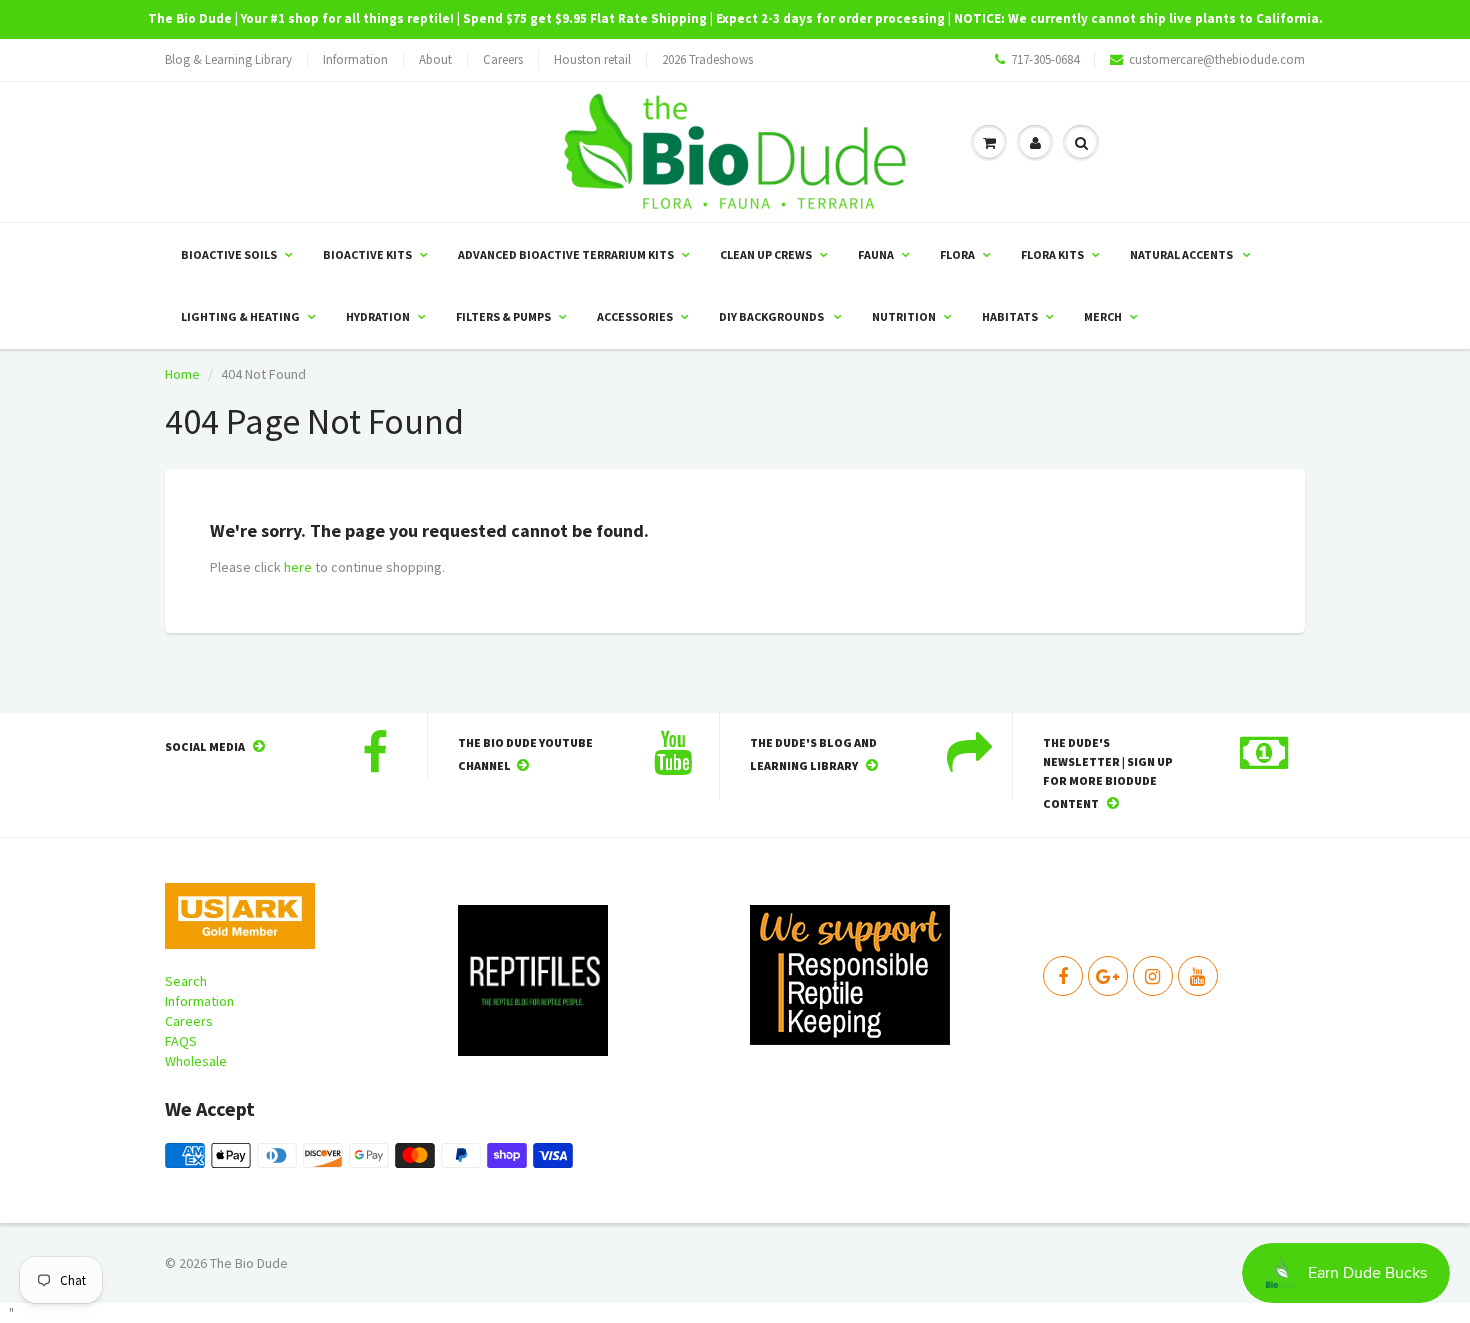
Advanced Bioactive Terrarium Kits (566, 254)
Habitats (1010, 316)
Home (182, 374)
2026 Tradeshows (707, 59)
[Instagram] (1153, 976)
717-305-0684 (1045, 59)
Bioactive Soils (229, 254)
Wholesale (196, 1061)
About (435, 59)
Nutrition (904, 316)
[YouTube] (1198, 976)
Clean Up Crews (766, 254)
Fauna (876, 254)
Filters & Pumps (503, 316)
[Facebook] (1063, 976)
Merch (1103, 316)
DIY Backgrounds (772, 316)
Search (186, 981)
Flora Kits (1052, 254)
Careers (503, 59)
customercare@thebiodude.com (1217, 59)
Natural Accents (1182, 254)
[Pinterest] (1108, 976)
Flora (957, 254)
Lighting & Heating (240, 316)
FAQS (181, 1041)
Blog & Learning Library (228, 59)
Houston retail (592, 59)
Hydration (378, 316)
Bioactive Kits (367, 254)
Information (355, 59)
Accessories (635, 316)
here (298, 567)
